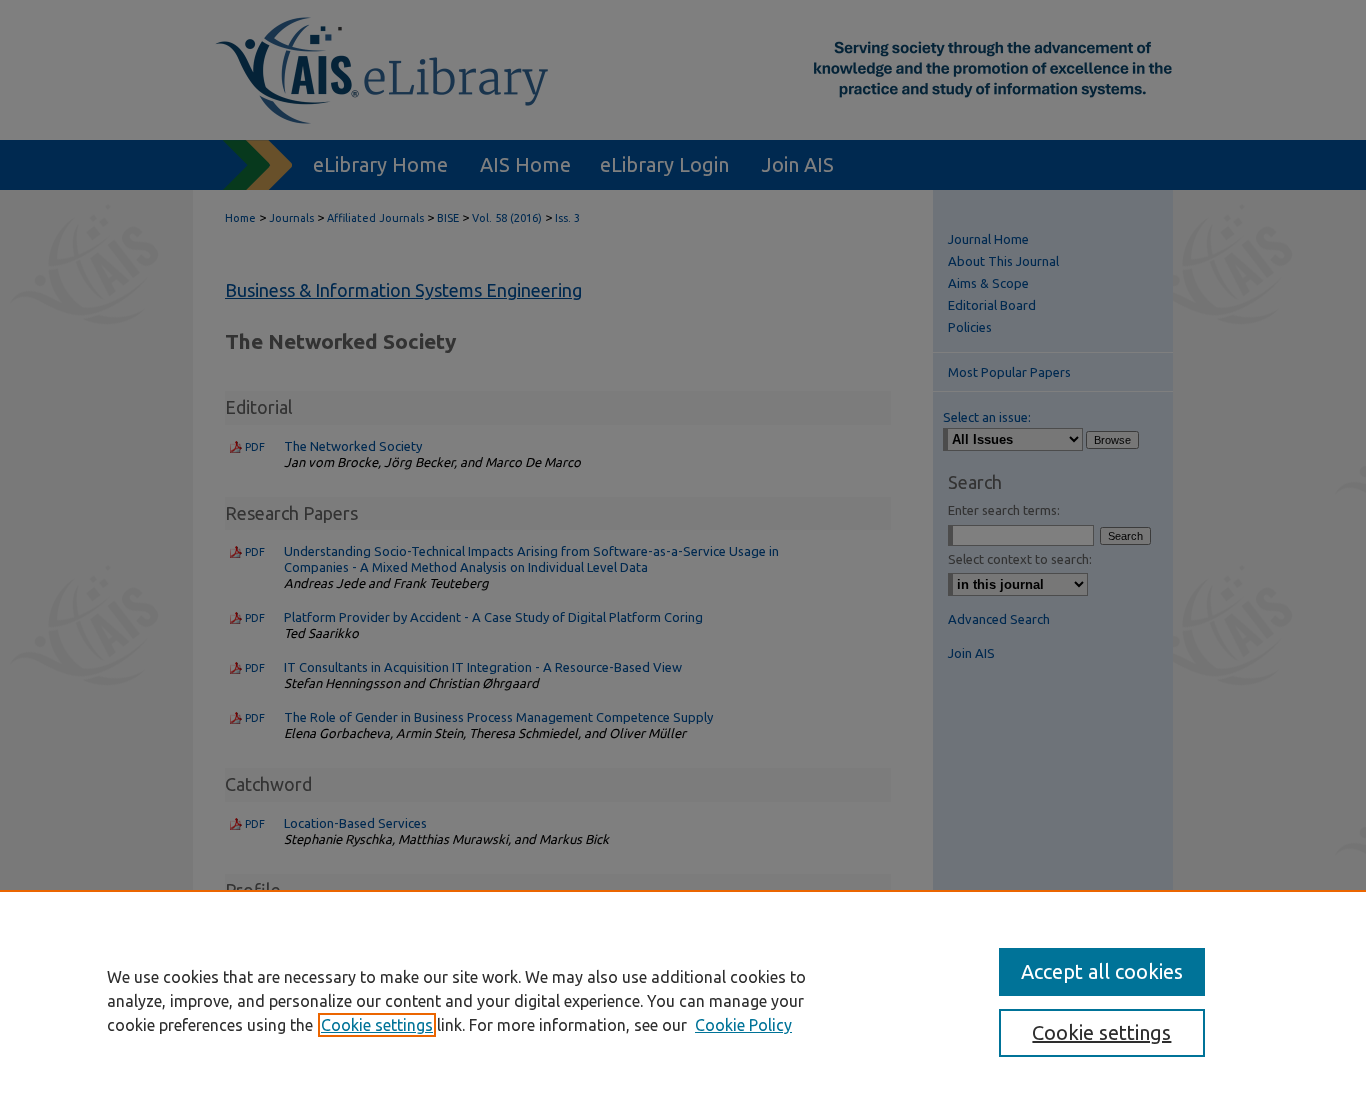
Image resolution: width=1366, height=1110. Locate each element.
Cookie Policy (743, 1025)
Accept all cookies (1102, 971)
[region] (683, 1000)
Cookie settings (377, 1025)
